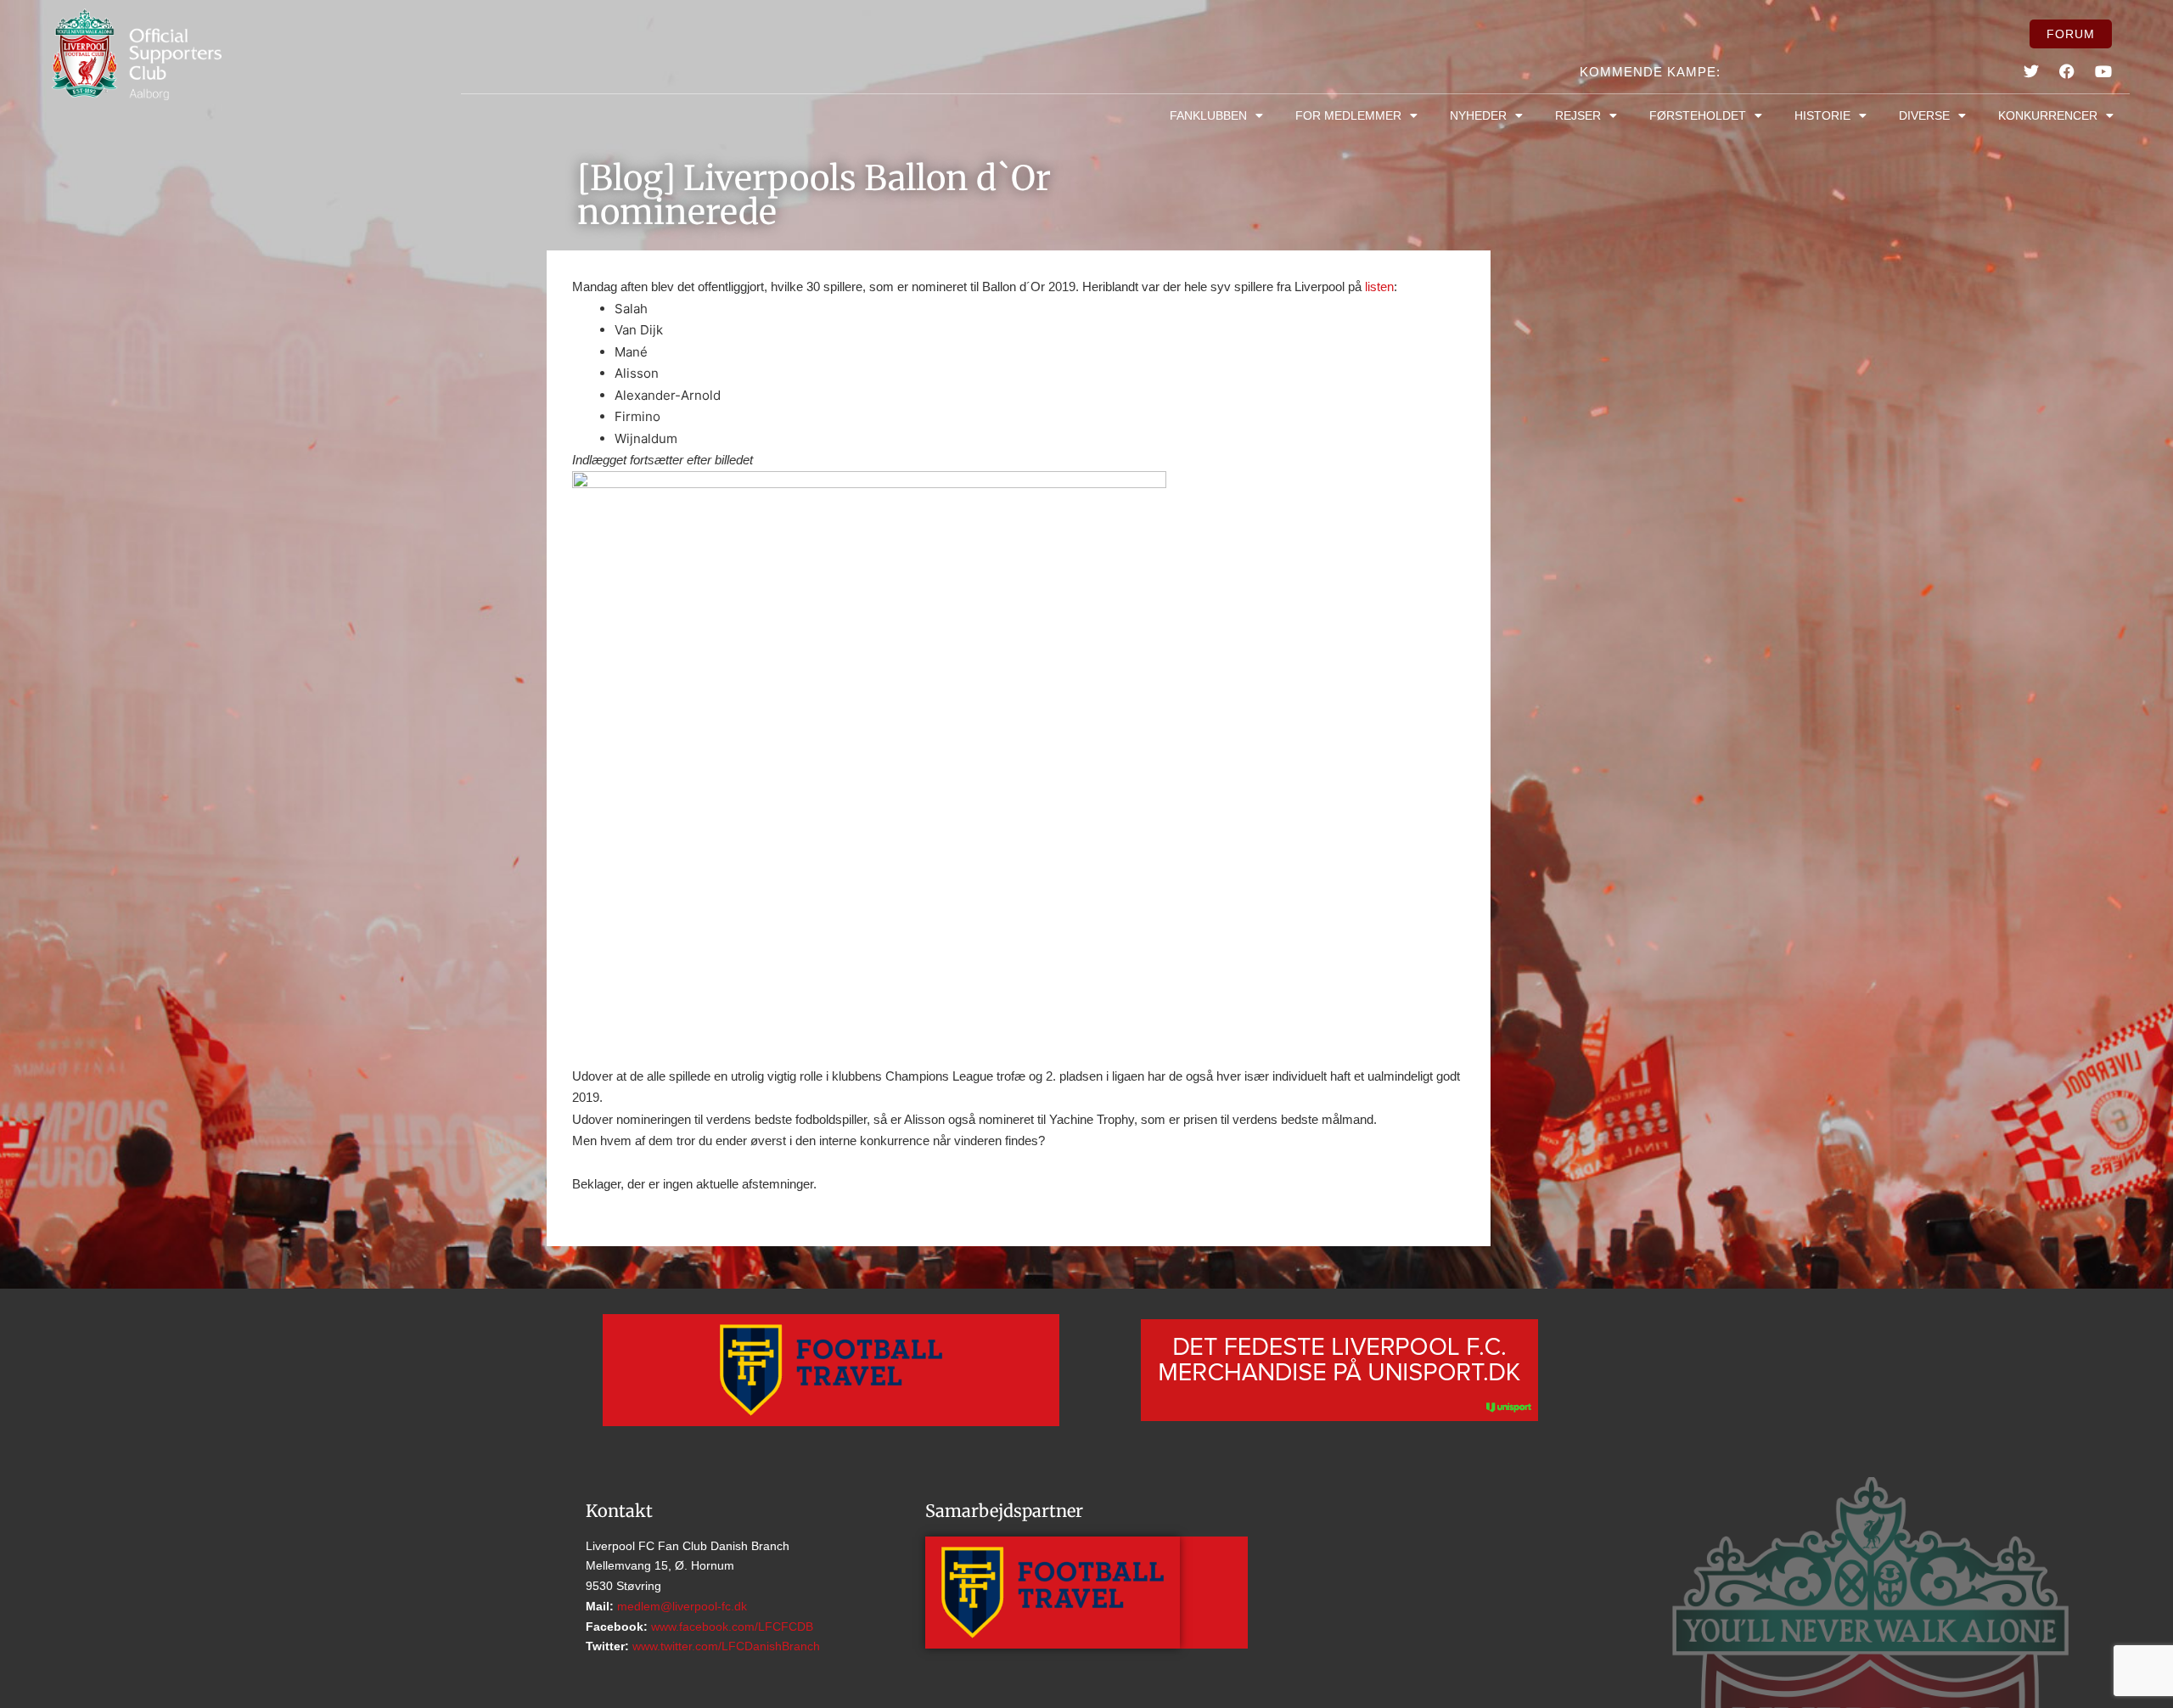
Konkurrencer (2048, 115)
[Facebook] (2067, 71)
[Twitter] (2031, 71)
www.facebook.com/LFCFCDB (730, 1627)
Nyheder (1478, 115)
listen (1379, 287)
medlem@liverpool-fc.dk (680, 1606)
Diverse (1924, 115)
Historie (1822, 115)
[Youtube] (2103, 71)
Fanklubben (1208, 115)
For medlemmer (1348, 115)
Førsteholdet (1698, 115)
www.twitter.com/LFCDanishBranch (724, 1646)
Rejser (1578, 115)
